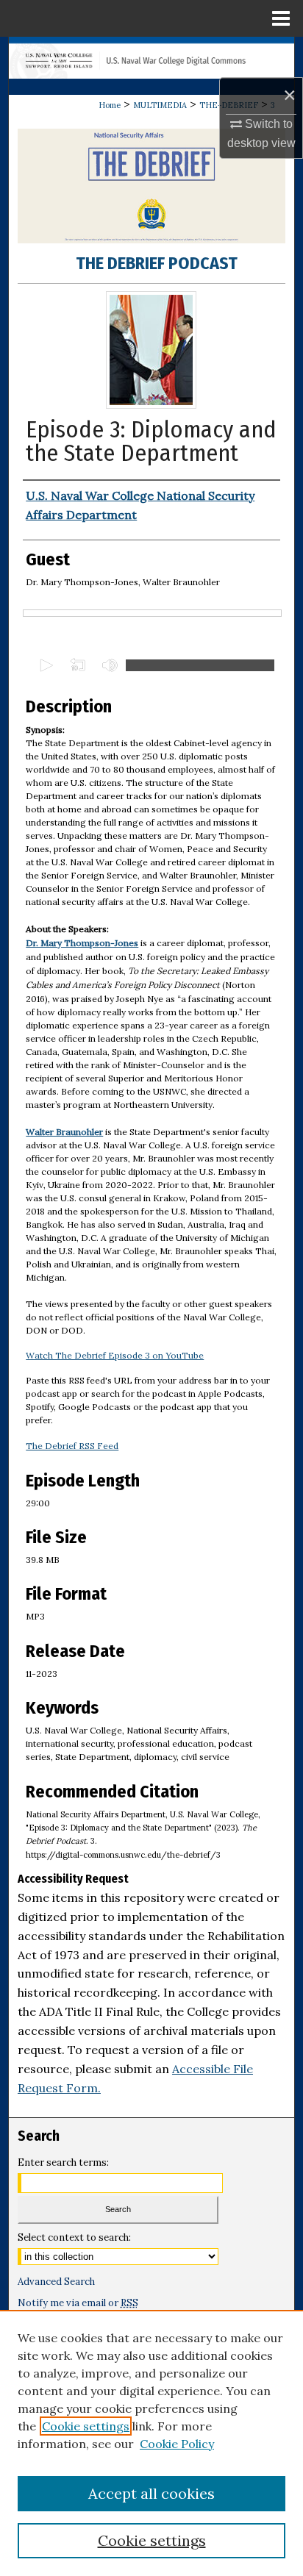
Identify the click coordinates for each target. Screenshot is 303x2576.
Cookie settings (86, 2426)
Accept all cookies (151, 2493)
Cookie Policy (177, 2444)
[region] (151, 2443)
